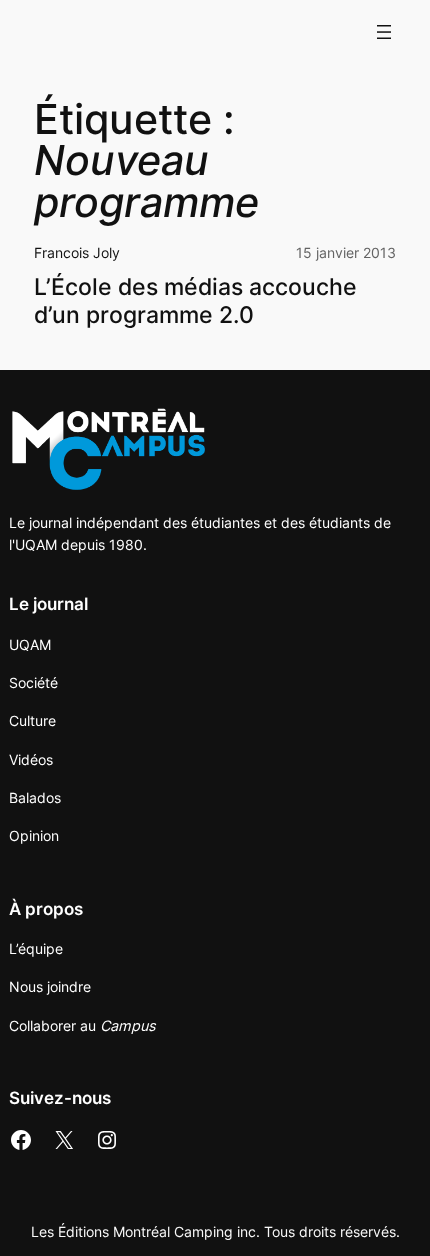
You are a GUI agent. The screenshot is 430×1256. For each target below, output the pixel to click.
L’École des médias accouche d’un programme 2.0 (195, 301)
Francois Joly (77, 252)
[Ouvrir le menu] (384, 32)
